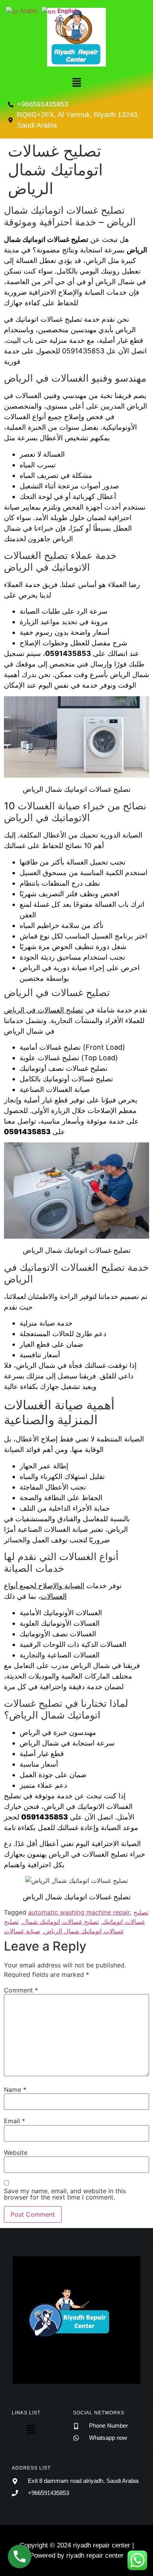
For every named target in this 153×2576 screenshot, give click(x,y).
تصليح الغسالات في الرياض (44, 1010)
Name (15, 2090)
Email (15, 2121)
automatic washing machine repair (79, 1912)
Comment (21, 1990)
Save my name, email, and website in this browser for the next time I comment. (65, 2194)
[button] (76, 83)
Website (16, 2153)
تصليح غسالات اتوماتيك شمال (61, 1922)
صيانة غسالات (22, 1931)
